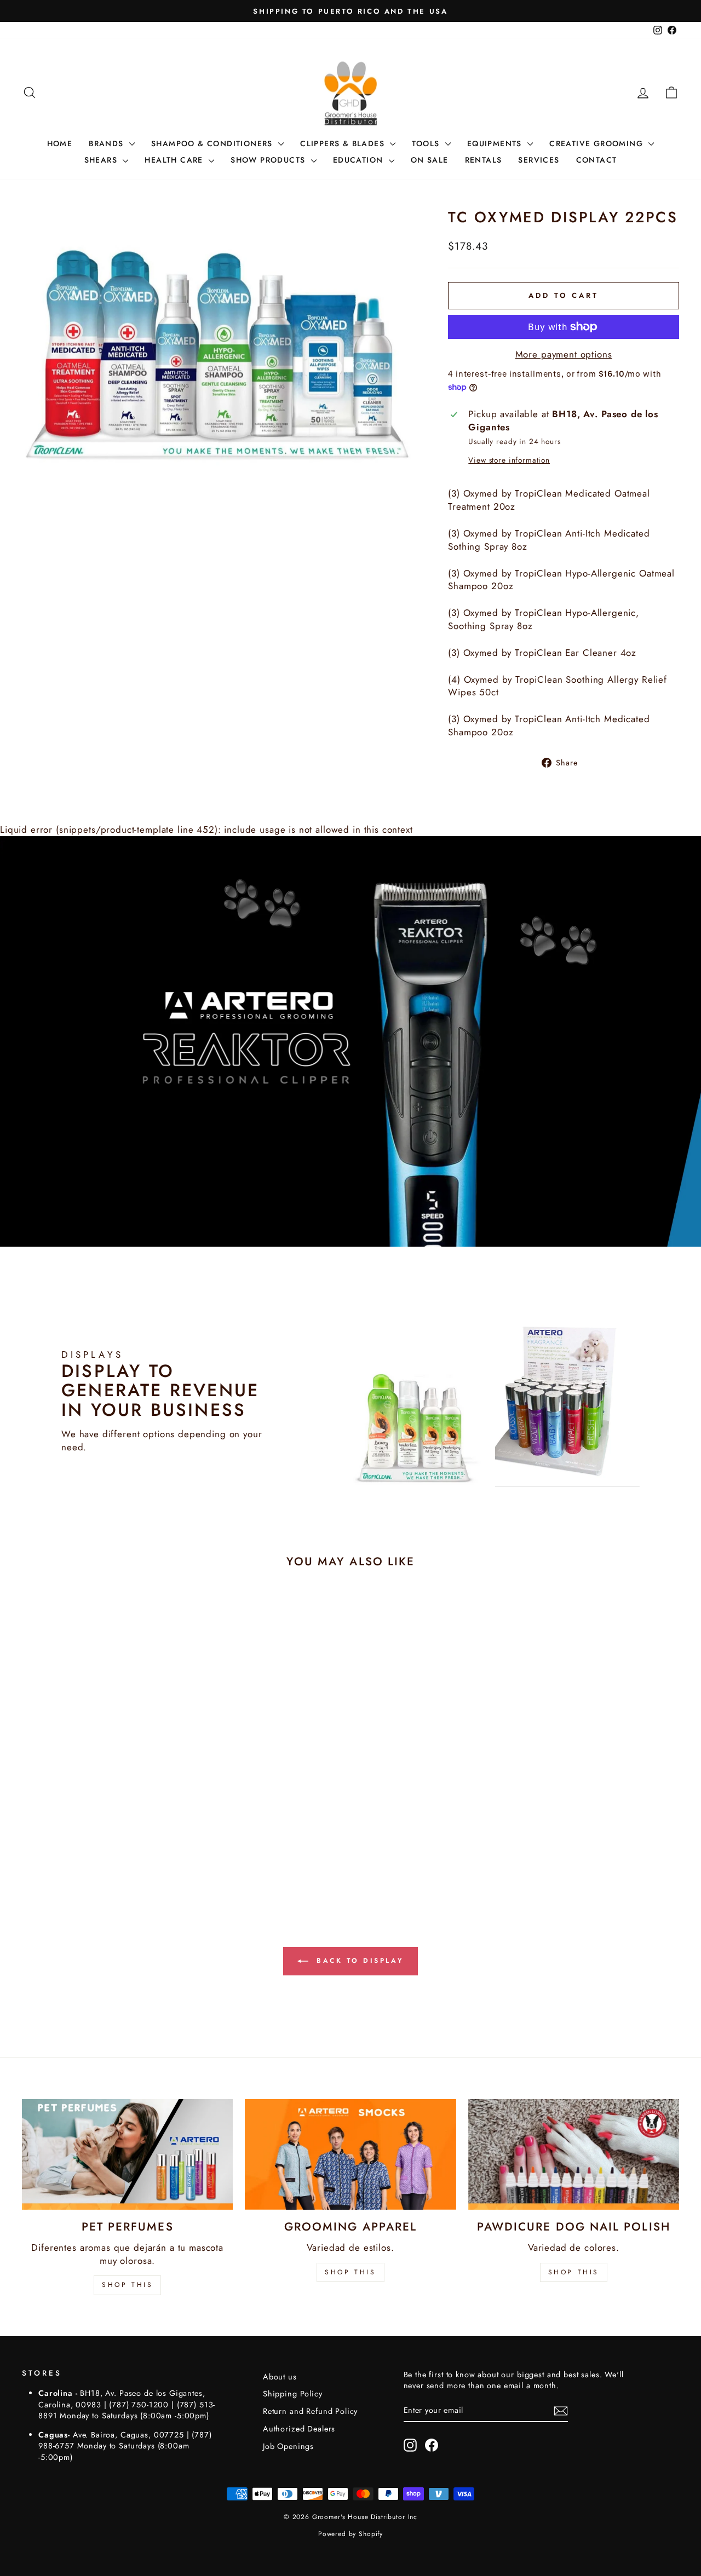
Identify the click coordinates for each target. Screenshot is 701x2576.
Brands (108, 143)
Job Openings (288, 2446)
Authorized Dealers (299, 2429)
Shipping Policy (293, 2394)
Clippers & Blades (344, 143)
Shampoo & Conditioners (213, 143)
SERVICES (539, 160)
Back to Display (358, 1961)
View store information (509, 460)
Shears (102, 160)
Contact (597, 160)
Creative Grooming (597, 143)
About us (280, 2377)
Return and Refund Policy (310, 2411)
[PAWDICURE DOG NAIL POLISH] (574, 2154)
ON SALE (430, 160)
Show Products (269, 160)
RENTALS (484, 160)
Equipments (496, 143)
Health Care (175, 160)
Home (60, 143)
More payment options (564, 355)
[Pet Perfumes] (127, 2154)
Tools (427, 143)
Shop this (574, 2272)
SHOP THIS (127, 2285)
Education (360, 160)
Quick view (100, 1816)
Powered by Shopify (350, 2534)
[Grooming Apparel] (350, 2154)
